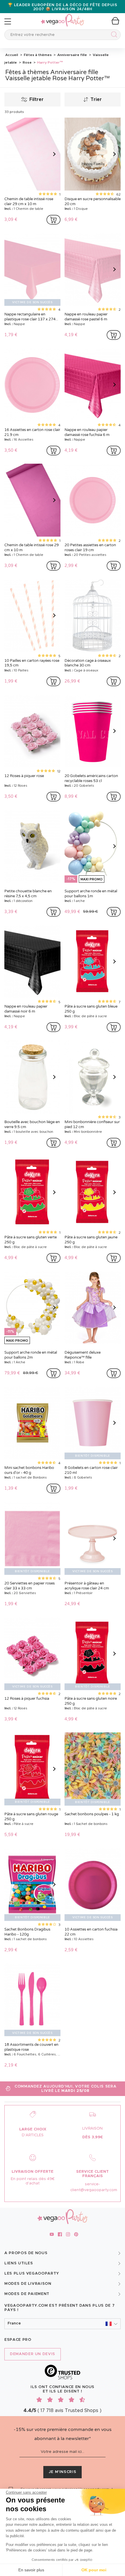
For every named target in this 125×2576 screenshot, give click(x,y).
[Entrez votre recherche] (113, 35)
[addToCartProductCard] (53, 220)
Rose (27, 62)
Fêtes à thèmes (37, 55)
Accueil (12, 55)
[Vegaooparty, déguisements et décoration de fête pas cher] (63, 17)
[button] (63, 2324)
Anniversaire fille (72, 55)
